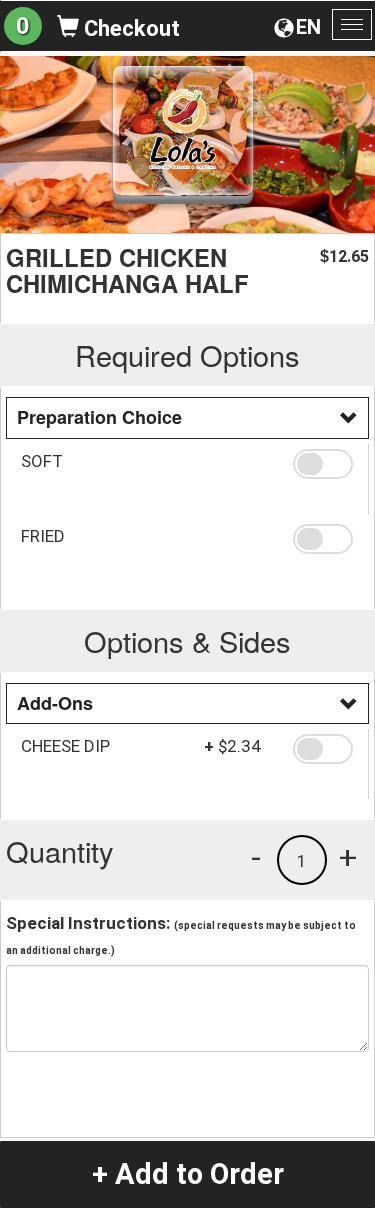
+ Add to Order (188, 1174)
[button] (323, 464)
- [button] (256, 857)
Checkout (129, 28)
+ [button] (348, 857)
